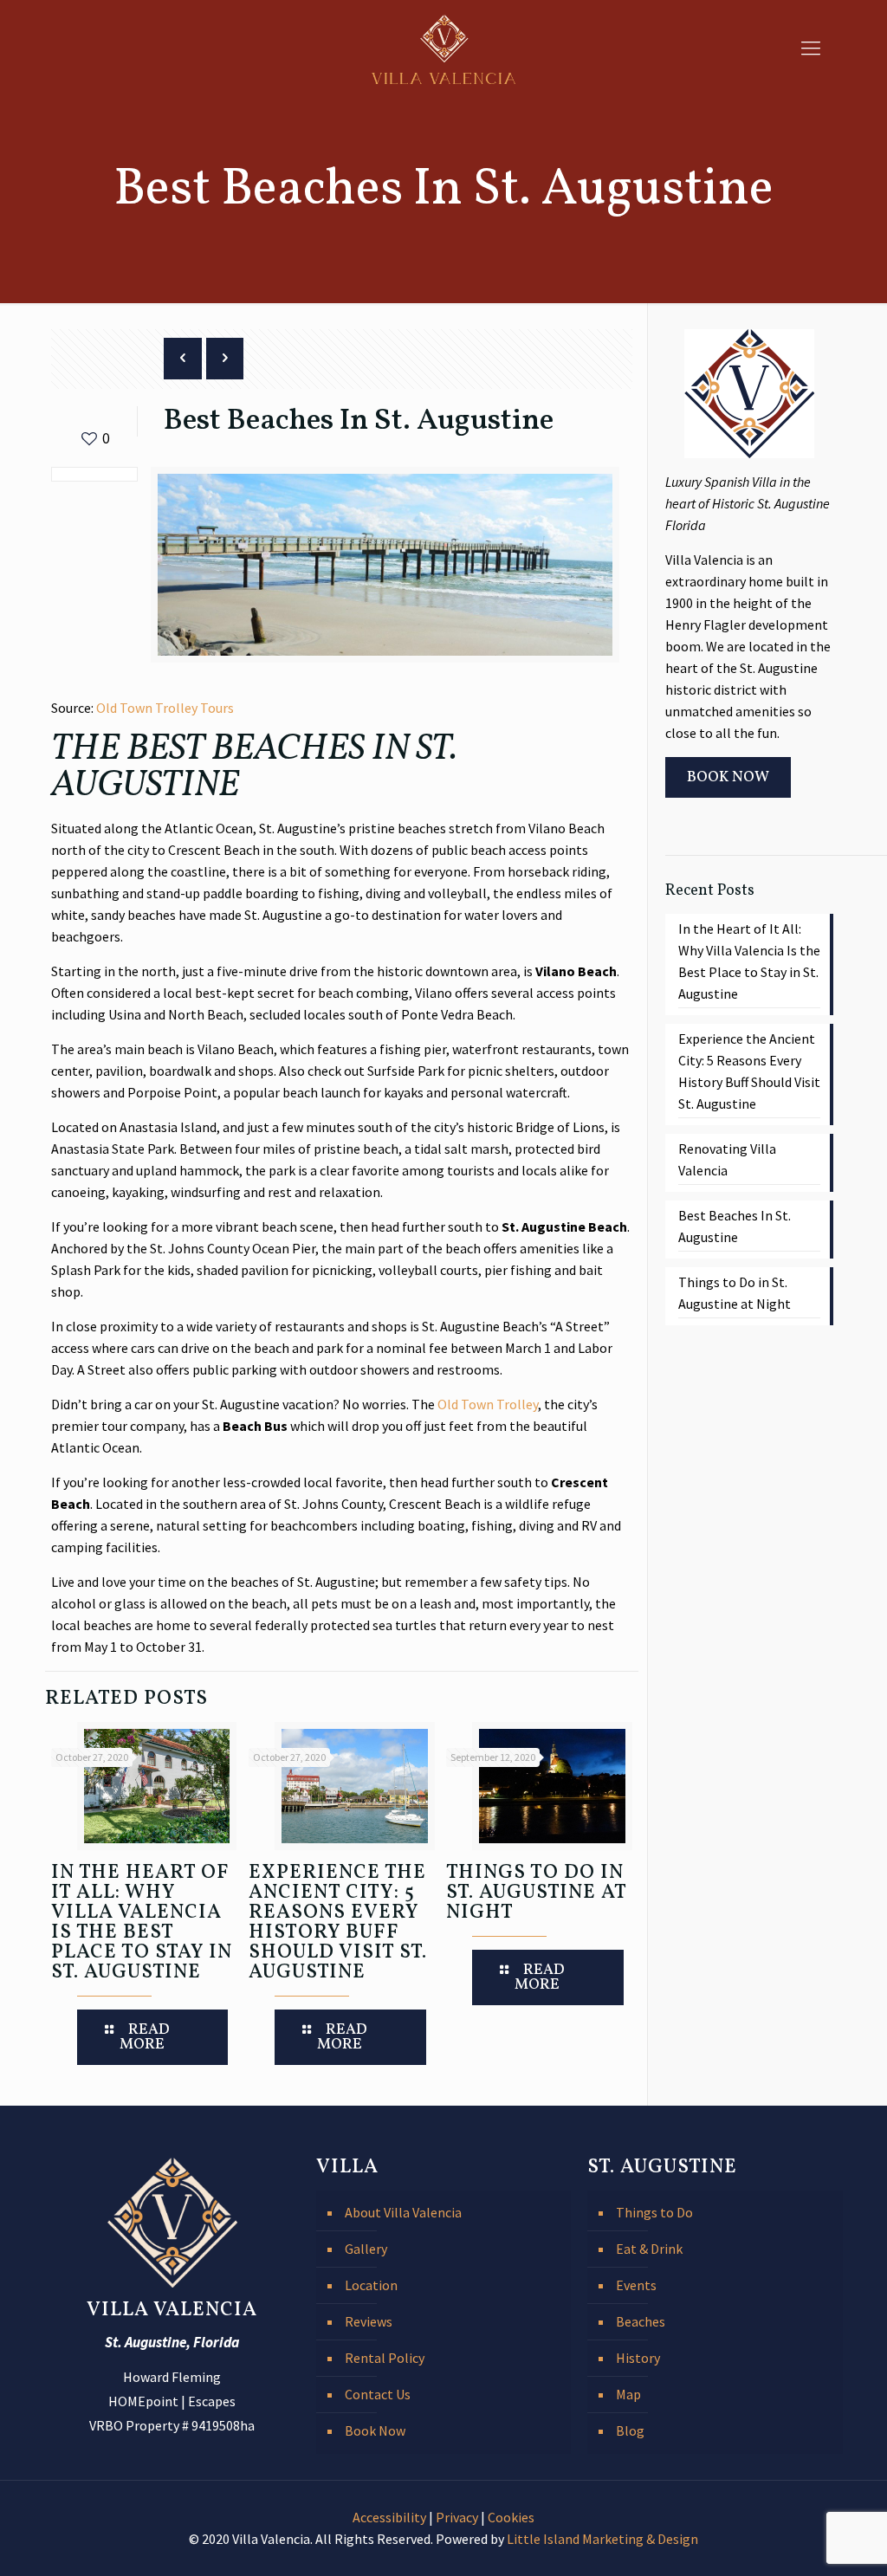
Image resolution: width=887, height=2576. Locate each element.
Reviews (369, 2321)
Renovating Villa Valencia (727, 1159)
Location (371, 2285)
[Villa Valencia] (443, 48)
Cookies (511, 2517)
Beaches (641, 2321)
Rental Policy (385, 2358)
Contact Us (378, 2394)
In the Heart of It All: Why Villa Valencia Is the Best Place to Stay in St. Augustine (142, 1922)
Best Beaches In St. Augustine (735, 1226)
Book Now (375, 2430)
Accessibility (389, 2517)
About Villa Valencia (403, 2212)
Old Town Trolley (488, 1404)
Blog (630, 2430)
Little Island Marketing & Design (602, 2539)
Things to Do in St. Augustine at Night (536, 1893)
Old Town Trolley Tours (165, 708)
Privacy (457, 2517)
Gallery (366, 2249)
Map (628, 2394)
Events (636, 2285)
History (638, 2358)
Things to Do (654, 2212)
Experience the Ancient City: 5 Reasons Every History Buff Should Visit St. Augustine (338, 1922)
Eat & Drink (649, 2249)
